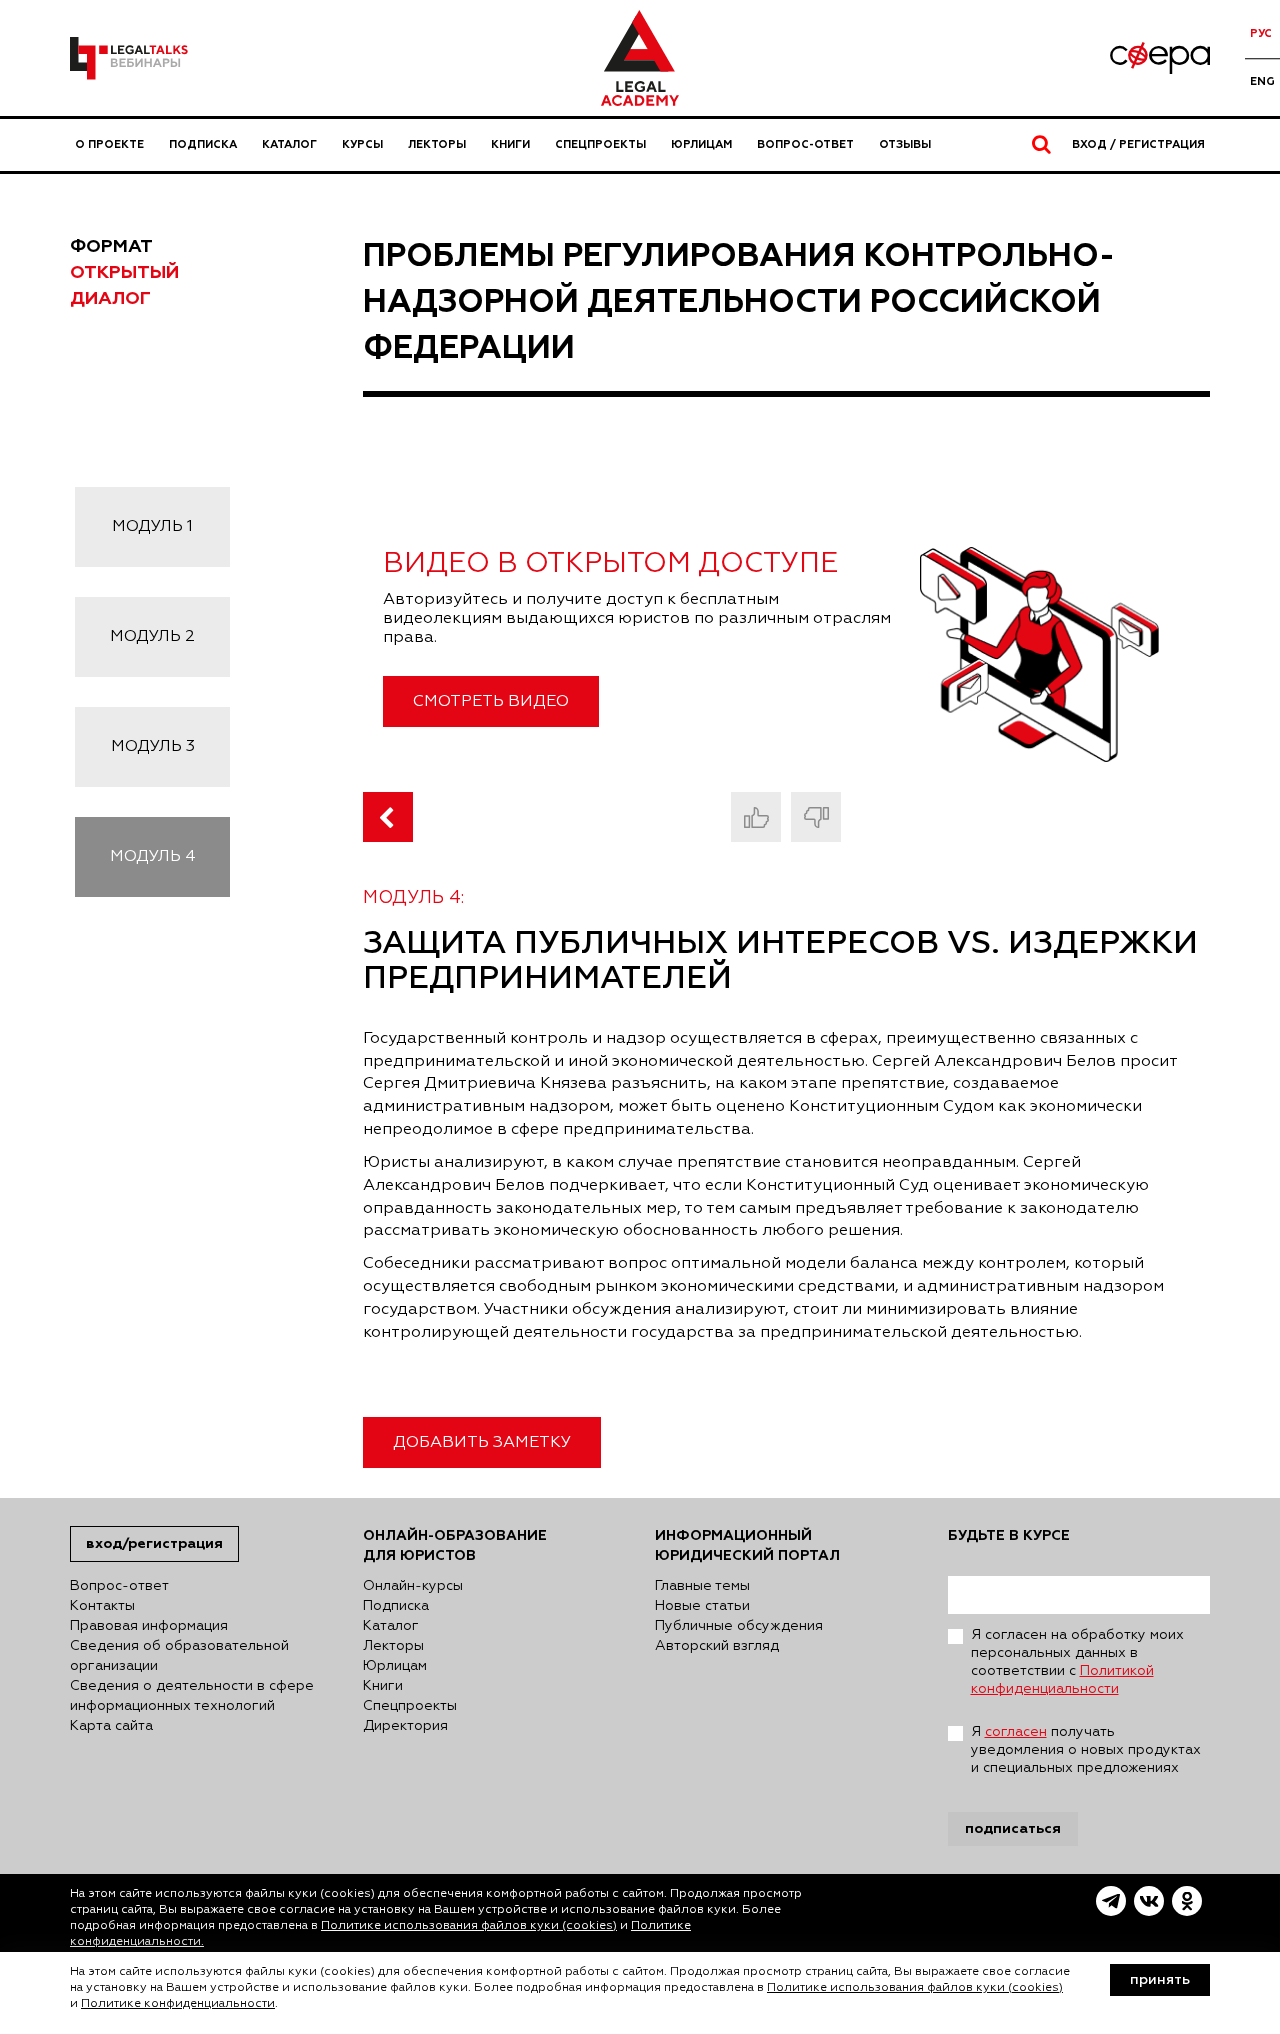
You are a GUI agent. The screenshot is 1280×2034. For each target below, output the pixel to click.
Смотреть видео (491, 702)
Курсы (362, 144)
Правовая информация (149, 1626)
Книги (510, 144)
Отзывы (905, 144)
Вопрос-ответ (805, 144)
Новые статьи (702, 1606)
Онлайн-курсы (413, 1586)
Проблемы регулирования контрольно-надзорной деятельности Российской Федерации (739, 301)
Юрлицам (701, 144)
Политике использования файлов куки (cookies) (469, 1926)
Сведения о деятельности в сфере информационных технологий (192, 1696)
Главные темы (702, 1586)
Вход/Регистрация (154, 1543)
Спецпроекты (600, 144)
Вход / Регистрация (1138, 144)
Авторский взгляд (717, 1646)
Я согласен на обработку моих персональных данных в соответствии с (1077, 1662)
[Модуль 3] (388, 817)
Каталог (289, 144)
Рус (1261, 33)
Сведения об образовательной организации (179, 1656)
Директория (405, 1726)
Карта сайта (111, 1726)
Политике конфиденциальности (178, 2004)
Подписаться (1013, 1828)
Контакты (102, 1606)
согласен (1016, 1732)
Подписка (203, 144)
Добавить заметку (482, 1443)
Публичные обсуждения (739, 1626)
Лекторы (437, 144)
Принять (1160, 1980)
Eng (1262, 81)
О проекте (109, 144)
